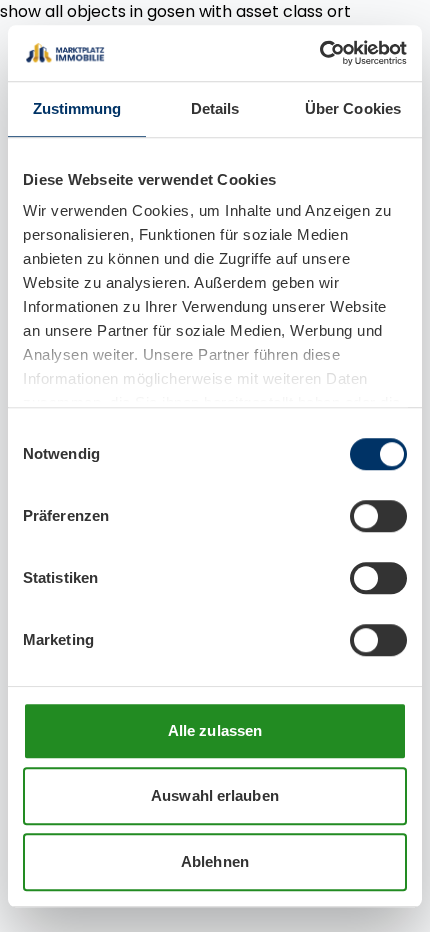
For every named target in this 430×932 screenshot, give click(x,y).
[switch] (378, 516)
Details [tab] (215, 108)
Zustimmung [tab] (77, 108)
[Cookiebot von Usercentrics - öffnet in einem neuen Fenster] (319, 53)
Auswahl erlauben (215, 795)
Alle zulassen (215, 730)
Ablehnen (215, 861)
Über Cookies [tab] (353, 108)
